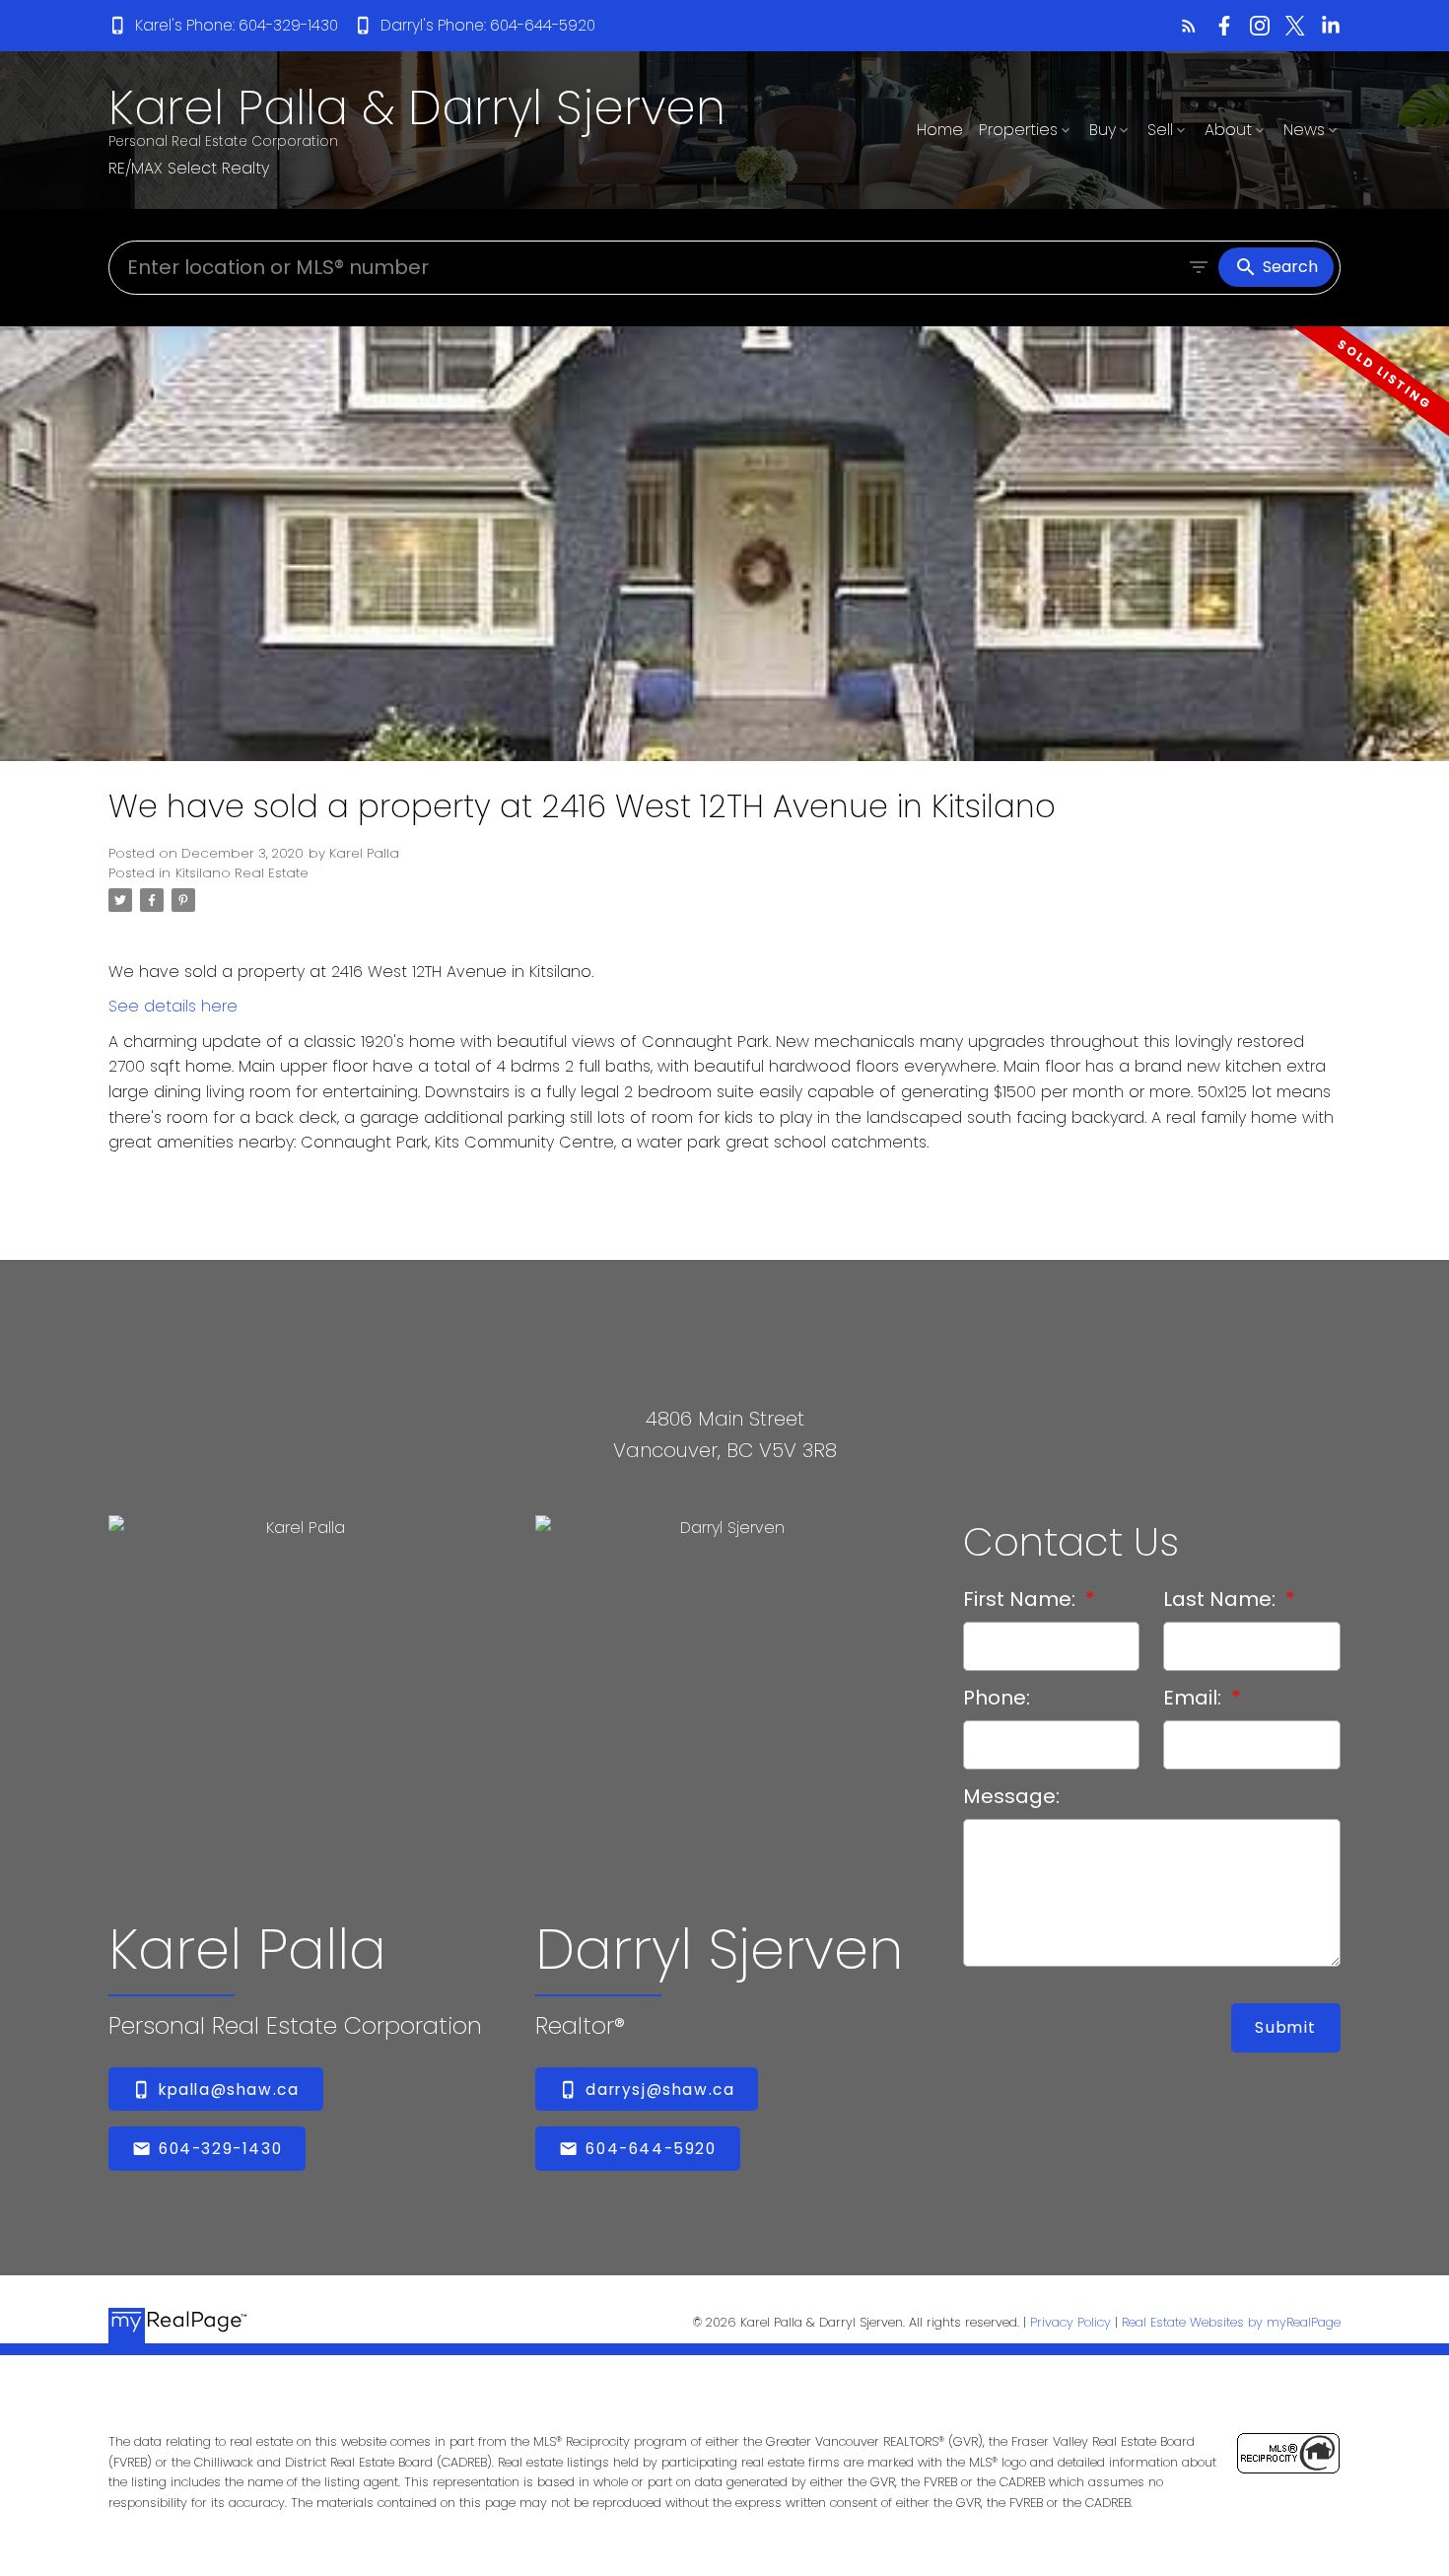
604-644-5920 (651, 2149)
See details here (173, 1006)
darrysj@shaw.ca (660, 2089)
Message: (1011, 1796)
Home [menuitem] (940, 130)
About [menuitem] (1228, 130)
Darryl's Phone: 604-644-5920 (488, 25)
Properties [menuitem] (1018, 130)
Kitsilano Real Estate (242, 873)
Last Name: (1222, 1599)
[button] (223, 25)
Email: (1195, 1698)
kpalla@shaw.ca (229, 2089)
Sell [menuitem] (1160, 130)
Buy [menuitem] (1103, 130)
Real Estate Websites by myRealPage (1231, 2322)
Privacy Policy (1070, 2322)
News (1304, 130)
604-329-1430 (220, 2149)
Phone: (997, 1698)
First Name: (1022, 1599)
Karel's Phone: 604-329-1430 (237, 25)
